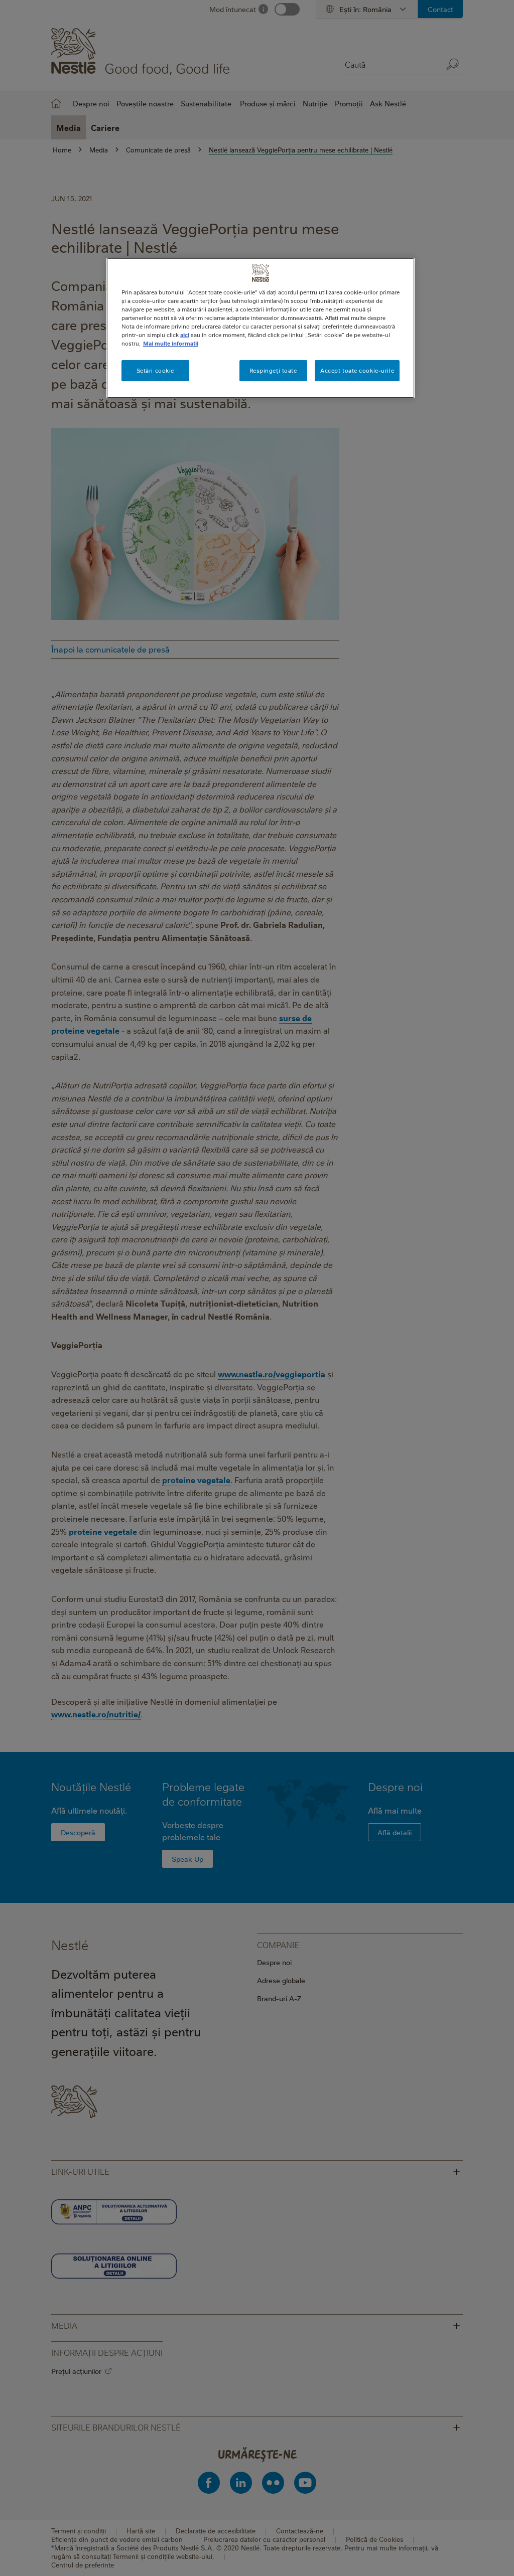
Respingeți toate (273, 370)
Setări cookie (155, 370)
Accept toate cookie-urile (357, 370)
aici (185, 335)
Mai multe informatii (171, 343)
